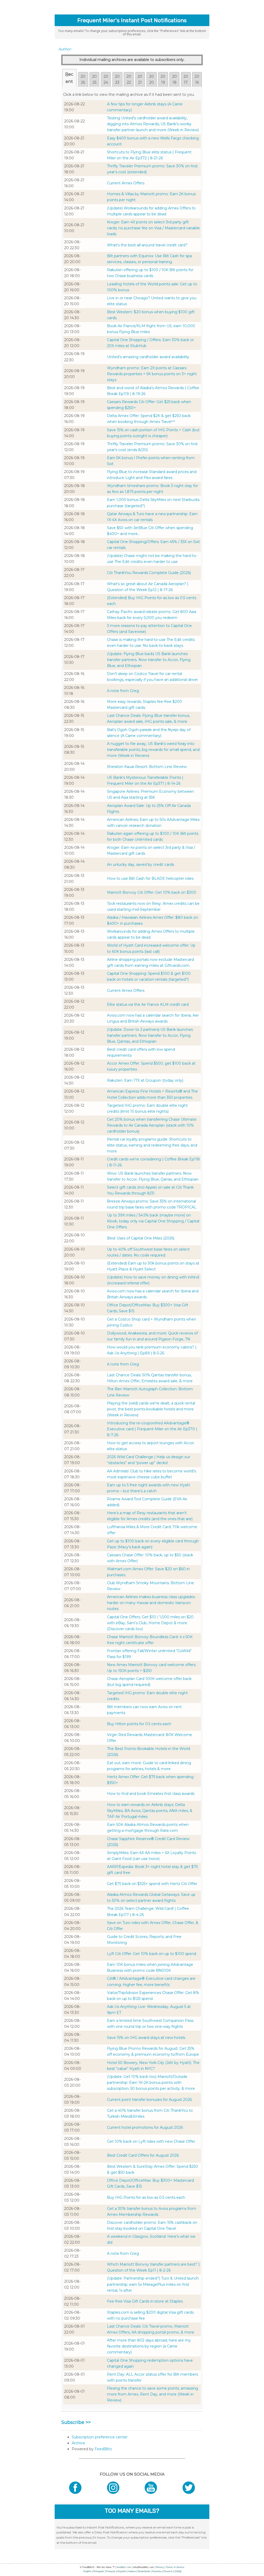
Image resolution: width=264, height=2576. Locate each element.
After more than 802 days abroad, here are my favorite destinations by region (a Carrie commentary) (149, 2346)
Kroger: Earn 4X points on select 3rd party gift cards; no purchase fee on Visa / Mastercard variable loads (153, 228)
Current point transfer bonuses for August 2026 (149, 2100)
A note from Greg (123, 691)
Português (99, 2571)
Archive (78, 2443)
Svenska (157, 2571)
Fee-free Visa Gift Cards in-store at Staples (145, 2301)
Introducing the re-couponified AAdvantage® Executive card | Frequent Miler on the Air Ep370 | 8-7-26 (152, 1429)
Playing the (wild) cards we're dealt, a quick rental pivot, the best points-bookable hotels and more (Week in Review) (151, 1409)
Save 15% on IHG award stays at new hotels (146, 2038)
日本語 (178, 2571)
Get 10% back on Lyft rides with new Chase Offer (151, 2141)
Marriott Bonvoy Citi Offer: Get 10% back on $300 (152, 892)
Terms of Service (175, 2567)
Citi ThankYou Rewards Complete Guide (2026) (149, 573)
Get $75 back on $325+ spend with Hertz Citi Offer (152, 1884)
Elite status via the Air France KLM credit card (148, 1004)
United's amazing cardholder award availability (148, 357)
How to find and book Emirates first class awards (151, 1794)
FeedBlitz (103, 2449)
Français (111, 2571)
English (87, 2571)
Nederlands (144, 2571)
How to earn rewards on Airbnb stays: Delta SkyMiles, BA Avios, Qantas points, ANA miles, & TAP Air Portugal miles (150, 1811)
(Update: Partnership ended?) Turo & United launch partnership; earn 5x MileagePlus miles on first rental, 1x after (153, 2284)
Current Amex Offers (126, 183)
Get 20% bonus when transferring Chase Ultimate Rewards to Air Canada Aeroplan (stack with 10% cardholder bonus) (152, 1125)
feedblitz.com (124, 2567)
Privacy (160, 2567)
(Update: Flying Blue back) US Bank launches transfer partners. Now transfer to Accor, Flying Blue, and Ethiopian (149, 660)
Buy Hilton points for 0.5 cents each (139, 1724)
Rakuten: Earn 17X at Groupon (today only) (145, 1080)
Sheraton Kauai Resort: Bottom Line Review (147, 767)
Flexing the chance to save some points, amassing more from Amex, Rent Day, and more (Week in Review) (152, 2394)
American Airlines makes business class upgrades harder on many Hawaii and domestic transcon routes (151, 1603)
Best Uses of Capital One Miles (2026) (141, 1238)
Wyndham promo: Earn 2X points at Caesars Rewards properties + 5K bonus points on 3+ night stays (152, 374)
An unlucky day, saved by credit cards (141, 865)
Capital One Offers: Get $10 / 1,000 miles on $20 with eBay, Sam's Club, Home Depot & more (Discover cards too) (150, 1623)
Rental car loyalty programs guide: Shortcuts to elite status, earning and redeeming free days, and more (152, 1145)
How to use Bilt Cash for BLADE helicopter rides (150, 878)
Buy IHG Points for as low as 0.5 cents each (146, 2197)
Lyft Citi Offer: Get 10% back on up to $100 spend (152, 1954)
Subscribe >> (76, 2422)
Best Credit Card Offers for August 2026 (143, 2155)
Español (122, 2571)
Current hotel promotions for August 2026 (145, 2127)
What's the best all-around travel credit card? (147, 245)
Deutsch (168, 2571)
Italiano (132, 2571)
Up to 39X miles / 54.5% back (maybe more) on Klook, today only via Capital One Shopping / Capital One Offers (153, 1221)
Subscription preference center (100, 2437)
